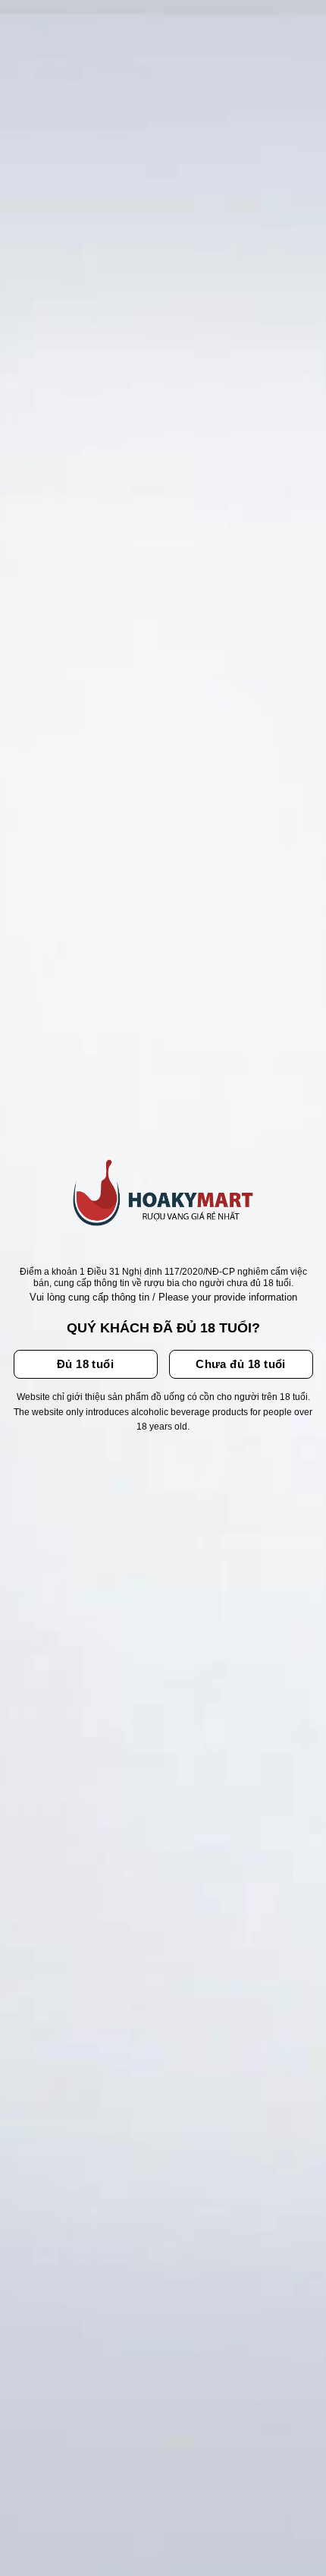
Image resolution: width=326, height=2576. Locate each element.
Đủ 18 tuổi (86, 1364)
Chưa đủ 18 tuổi (241, 1364)
